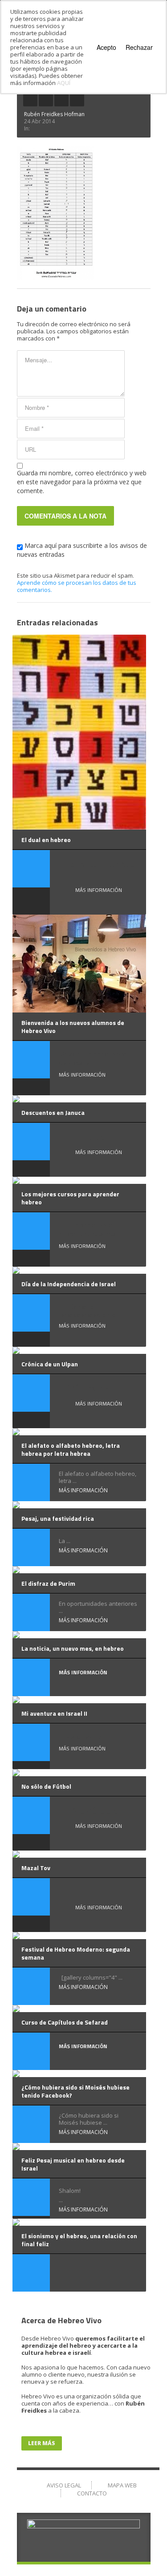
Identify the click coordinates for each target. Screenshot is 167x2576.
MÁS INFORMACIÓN (99, 890)
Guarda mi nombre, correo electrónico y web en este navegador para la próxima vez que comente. (82, 482)
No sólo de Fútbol (46, 1786)
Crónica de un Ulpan (50, 1364)
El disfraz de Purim (48, 1583)
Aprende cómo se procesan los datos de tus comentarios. (77, 586)
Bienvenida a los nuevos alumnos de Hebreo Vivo (73, 1027)
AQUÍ (64, 83)
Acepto (106, 47)
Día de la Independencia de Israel (69, 1284)
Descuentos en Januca (53, 1112)
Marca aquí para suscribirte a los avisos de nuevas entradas (82, 550)
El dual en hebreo (46, 840)
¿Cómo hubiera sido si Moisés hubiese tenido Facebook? (75, 2091)
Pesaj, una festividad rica (58, 1518)
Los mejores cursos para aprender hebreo (70, 1198)
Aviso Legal (64, 2485)
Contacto (92, 2493)
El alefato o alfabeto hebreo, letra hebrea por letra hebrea (71, 1449)
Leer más (42, 2443)
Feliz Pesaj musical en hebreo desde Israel (73, 2164)
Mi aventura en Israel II (54, 1713)
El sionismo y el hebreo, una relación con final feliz (79, 2240)
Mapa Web (122, 2485)
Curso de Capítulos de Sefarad (65, 2022)
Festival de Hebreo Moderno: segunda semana (76, 1953)
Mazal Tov (36, 1868)
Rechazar (139, 47)
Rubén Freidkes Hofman (54, 114)
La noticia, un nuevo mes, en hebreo (73, 1648)
